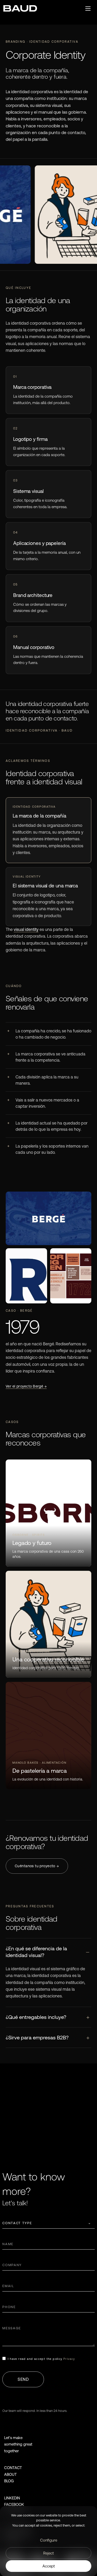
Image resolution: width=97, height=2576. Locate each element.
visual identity (26, 929)
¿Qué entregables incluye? (36, 2017)
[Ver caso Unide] (48, 1624)
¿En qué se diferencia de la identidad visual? (36, 1952)
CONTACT (13, 2468)
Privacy (69, 2359)
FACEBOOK (14, 2504)
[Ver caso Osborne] (48, 1513)
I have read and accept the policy (41, 2359)
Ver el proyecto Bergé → (26, 1386)
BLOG (9, 2481)
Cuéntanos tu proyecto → (37, 1866)
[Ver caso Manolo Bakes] (48, 1735)
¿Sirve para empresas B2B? (37, 2037)
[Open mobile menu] (88, 9)
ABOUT (10, 2474)
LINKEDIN (12, 2498)
